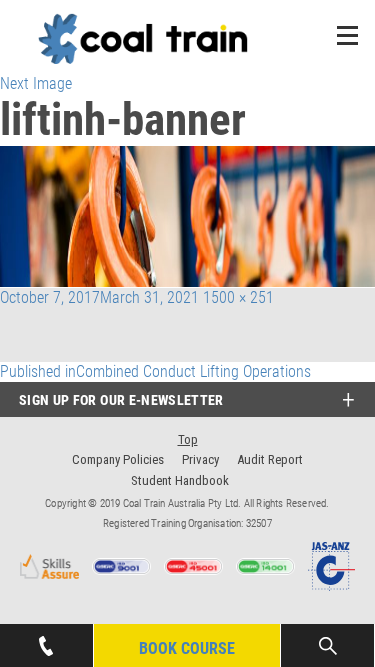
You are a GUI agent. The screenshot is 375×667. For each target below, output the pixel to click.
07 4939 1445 (46, 634)
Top (188, 439)
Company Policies (118, 459)
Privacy (200, 459)
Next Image (36, 83)
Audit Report (270, 459)
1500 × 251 (238, 297)
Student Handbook (180, 480)
